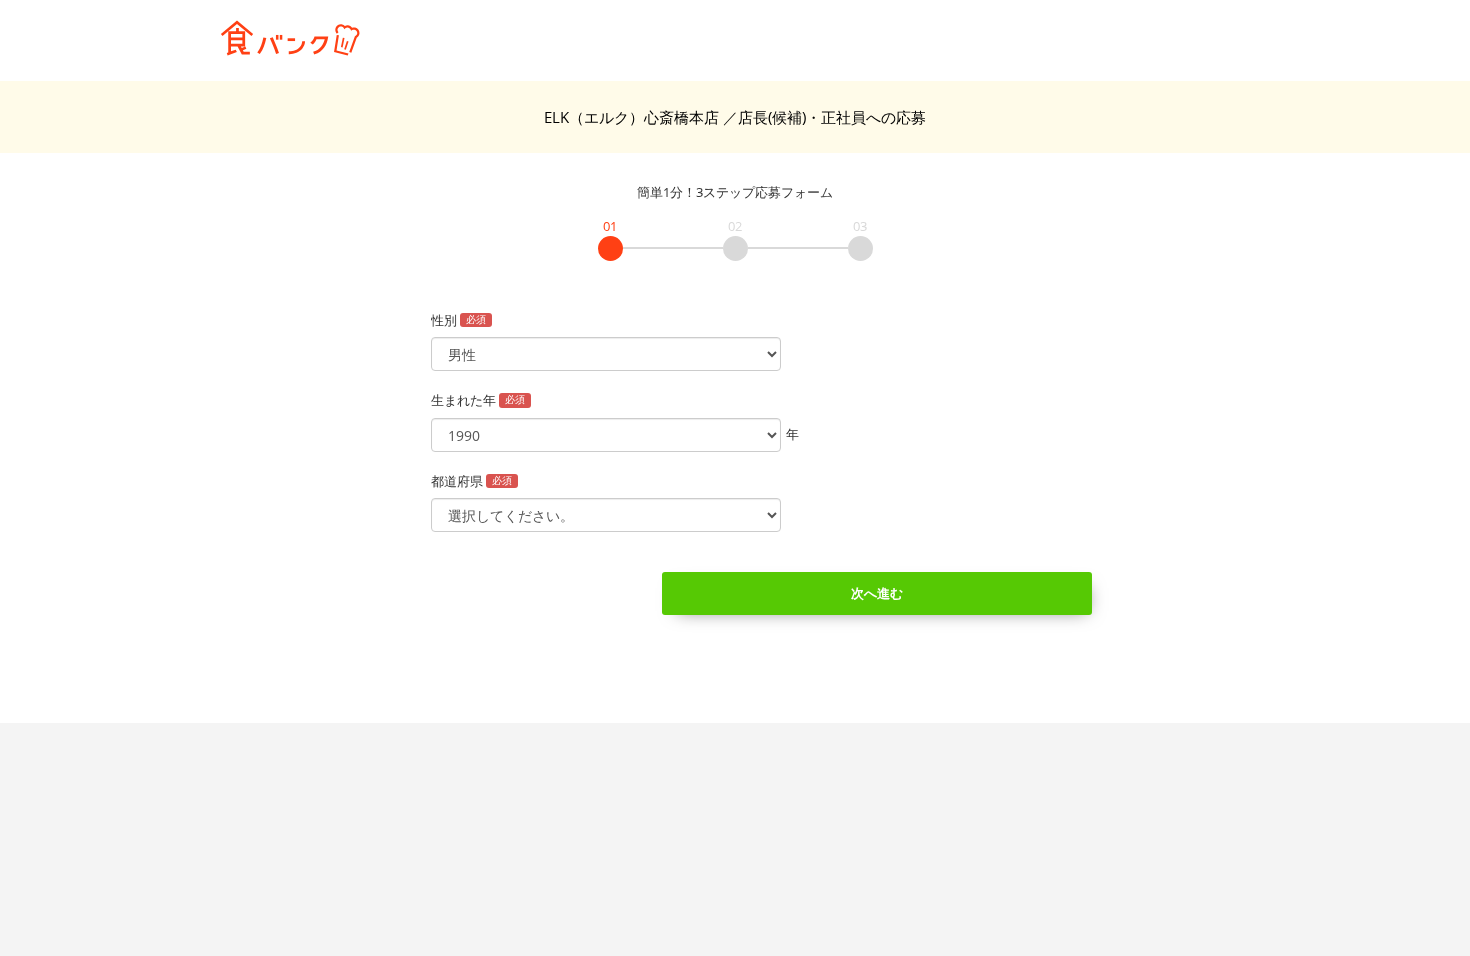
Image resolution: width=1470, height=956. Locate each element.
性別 (458, 320)
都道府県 (471, 481)
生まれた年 (478, 400)
